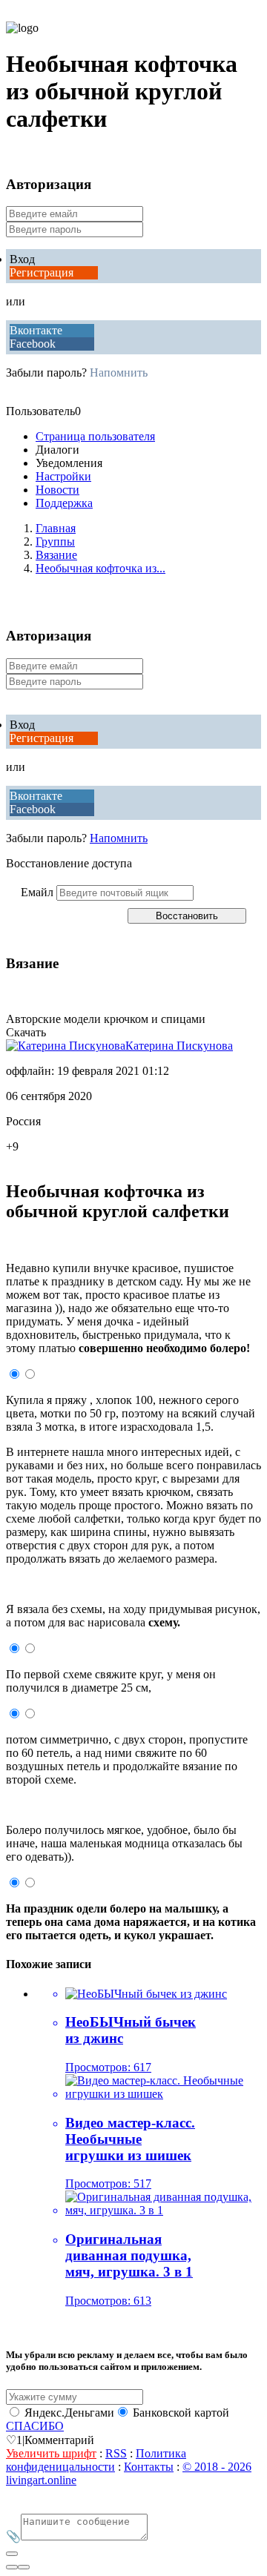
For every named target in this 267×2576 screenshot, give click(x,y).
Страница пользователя (95, 436)
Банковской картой (181, 2413)
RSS (116, 2453)
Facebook (33, 344)
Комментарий (59, 2440)
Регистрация (42, 272)
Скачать (26, 1032)
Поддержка (64, 503)
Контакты (149, 2467)
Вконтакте (36, 330)
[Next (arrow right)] (24, 2567)
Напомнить (119, 373)
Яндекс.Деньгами (69, 2413)
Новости (57, 490)
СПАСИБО (35, 2426)
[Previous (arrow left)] (12, 2567)
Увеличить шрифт (51, 2453)
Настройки (63, 476)
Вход (22, 259)
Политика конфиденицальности (96, 2460)
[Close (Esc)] (12, 2554)
